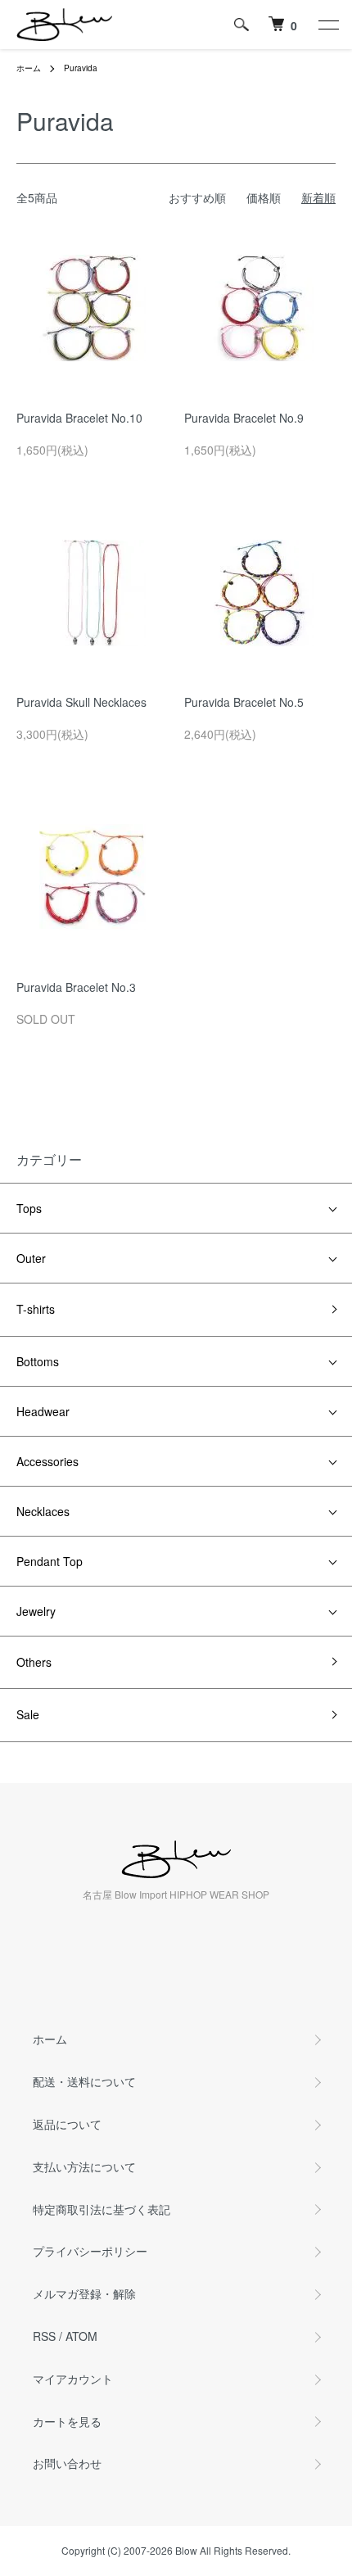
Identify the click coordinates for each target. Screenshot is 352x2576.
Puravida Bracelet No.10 (79, 418)
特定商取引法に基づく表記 (102, 2209)
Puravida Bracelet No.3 (76, 987)
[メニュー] (327, 25)
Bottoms (38, 1361)
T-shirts (36, 1309)
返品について (67, 2124)
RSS (44, 2336)
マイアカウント (73, 2379)
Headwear (43, 1411)
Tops (29, 1208)
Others (34, 1662)
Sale (28, 1714)
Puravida (81, 68)
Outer (31, 1258)
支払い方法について (84, 2166)
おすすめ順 (197, 197)
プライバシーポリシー (90, 2251)
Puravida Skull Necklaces (81, 702)
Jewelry (36, 1611)
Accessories (47, 1461)
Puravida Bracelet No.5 (244, 702)
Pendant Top (50, 1561)
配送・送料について (84, 2081)
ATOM (81, 2336)
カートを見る (67, 2421)
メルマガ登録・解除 (84, 2293)
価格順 (264, 197)
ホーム (29, 68)
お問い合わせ (67, 2463)
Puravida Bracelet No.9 (244, 418)
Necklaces (43, 1511)
